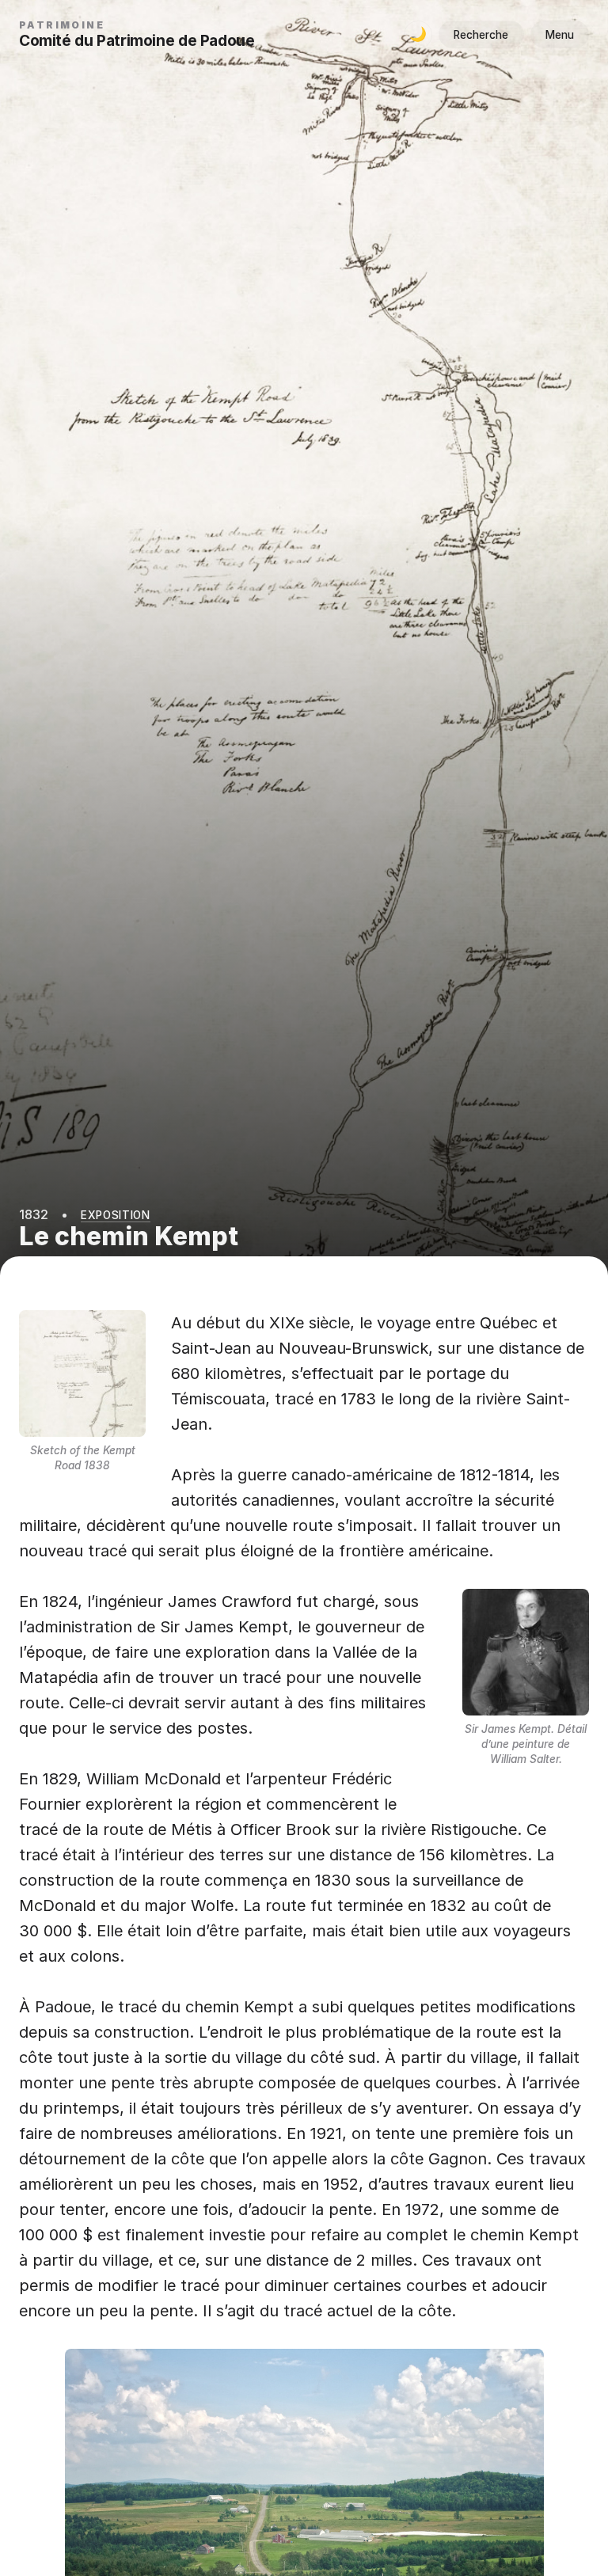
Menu (560, 35)
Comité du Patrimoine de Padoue (137, 40)
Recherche (481, 35)
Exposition (116, 1215)
